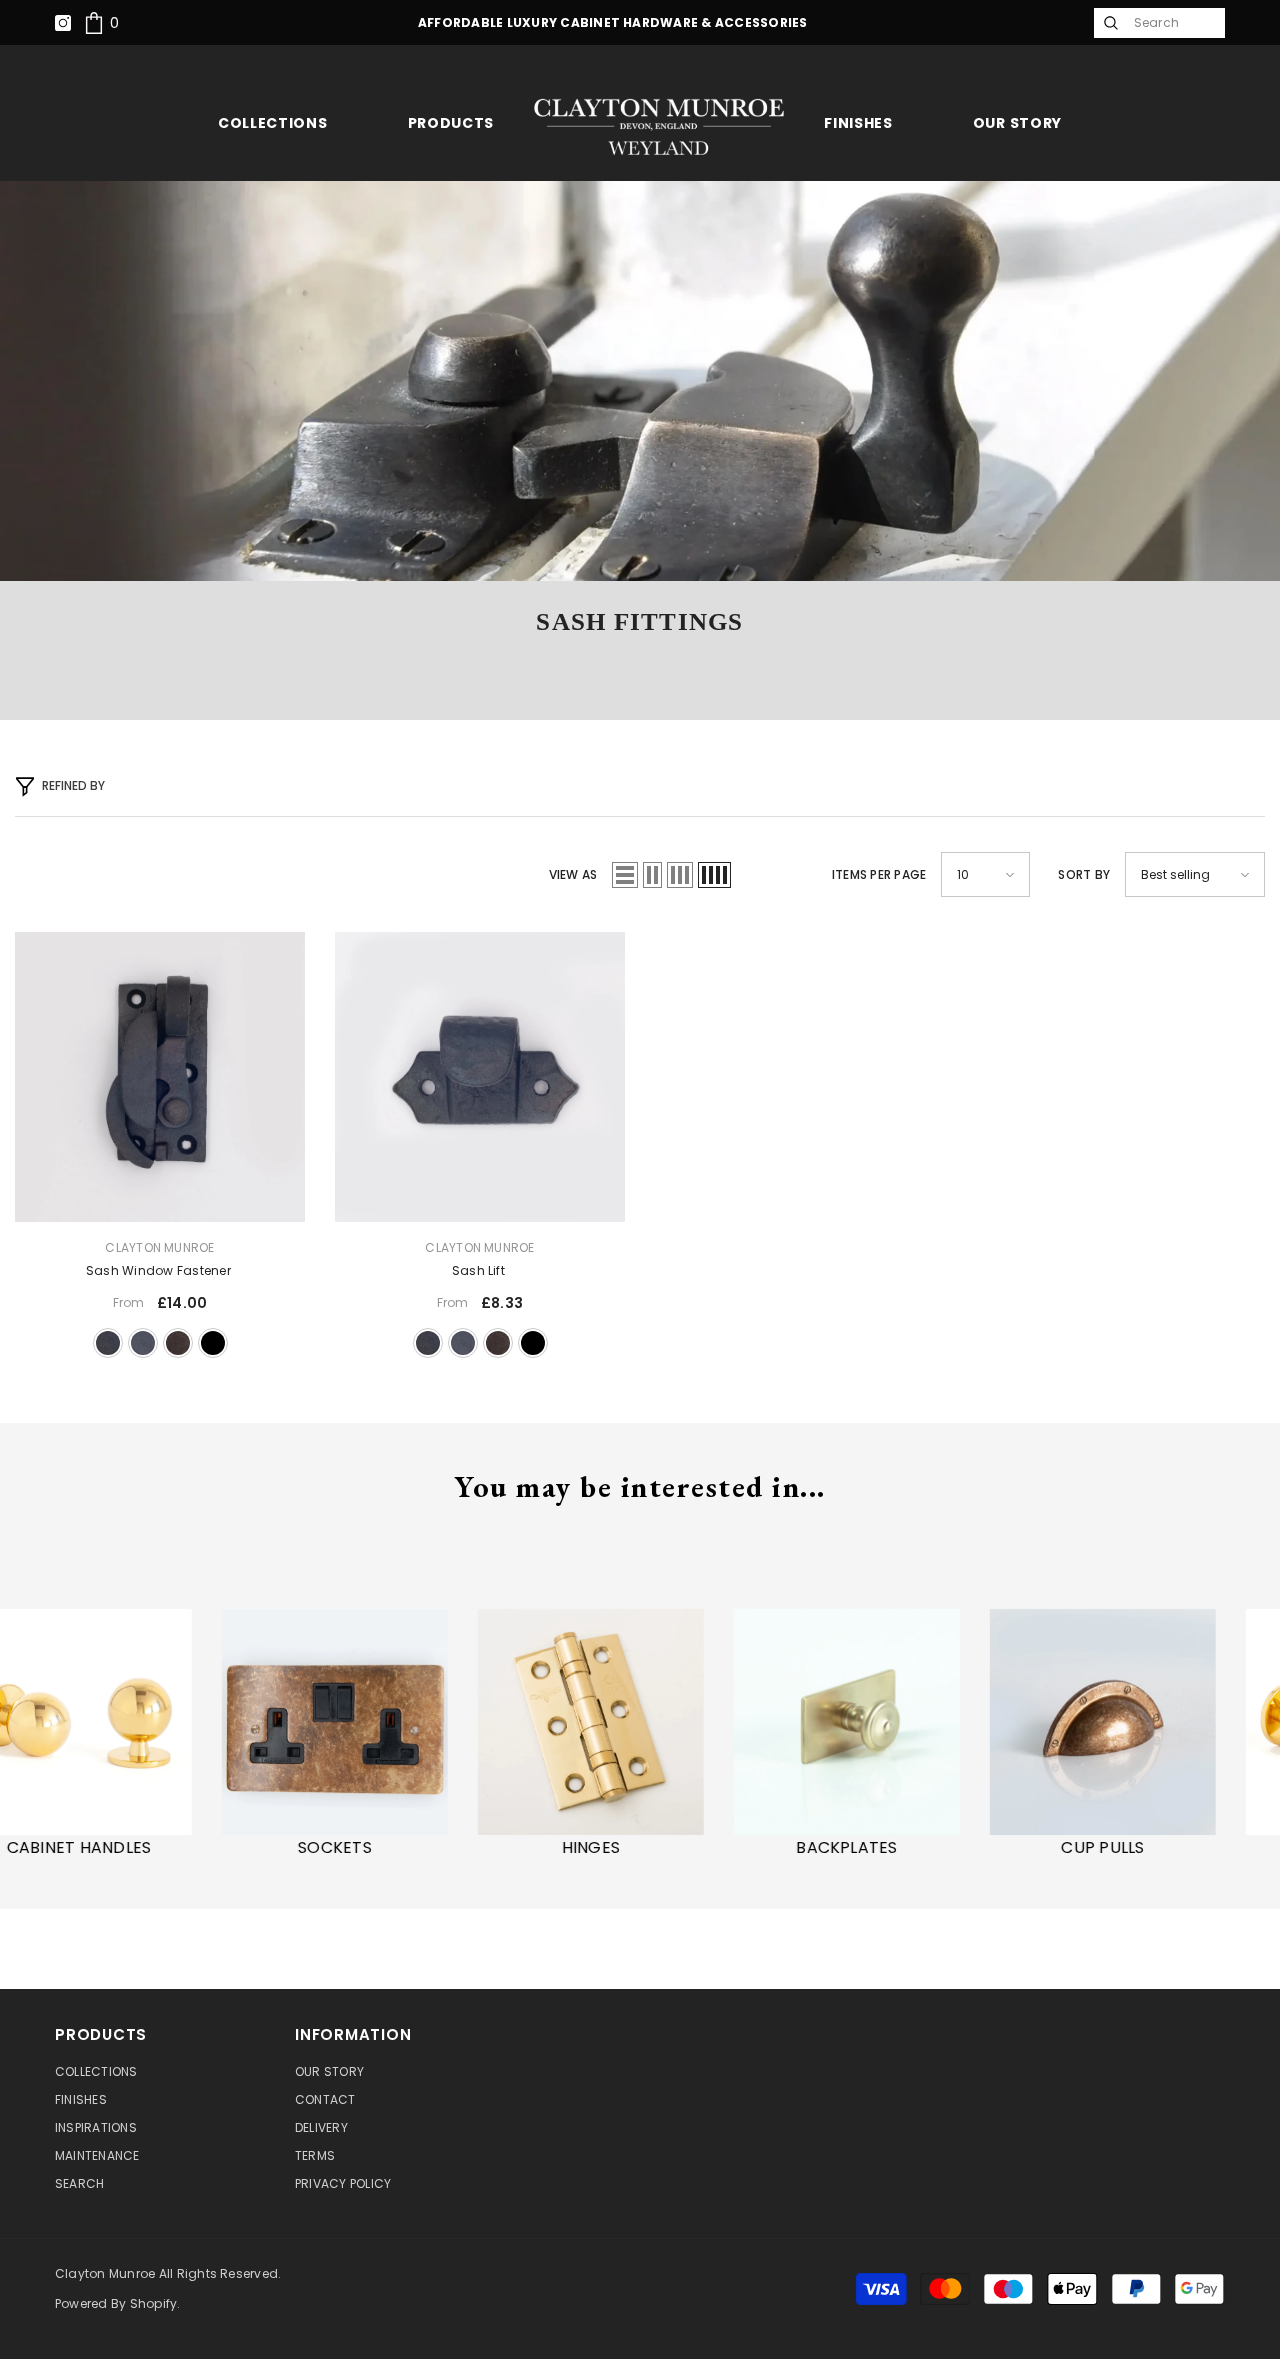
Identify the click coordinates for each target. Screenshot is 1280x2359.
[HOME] (659, 126)
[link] (101, 22)
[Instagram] (63, 23)
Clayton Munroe (159, 1247)
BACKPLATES (931, 1848)
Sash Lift (480, 1270)
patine (178, 1343)
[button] (625, 875)
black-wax (108, 1343)
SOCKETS (420, 1848)
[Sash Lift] (480, 1077)
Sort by (1084, 874)
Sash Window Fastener (160, 1270)
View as (573, 874)
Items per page (879, 874)
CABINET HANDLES (164, 1848)
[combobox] (1174, 23)
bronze (143, 1343)
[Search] (1109, 23)
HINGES (676, 1848)
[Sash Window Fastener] (160, 1077)
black (213, 1343)
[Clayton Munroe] (164, 1721)
